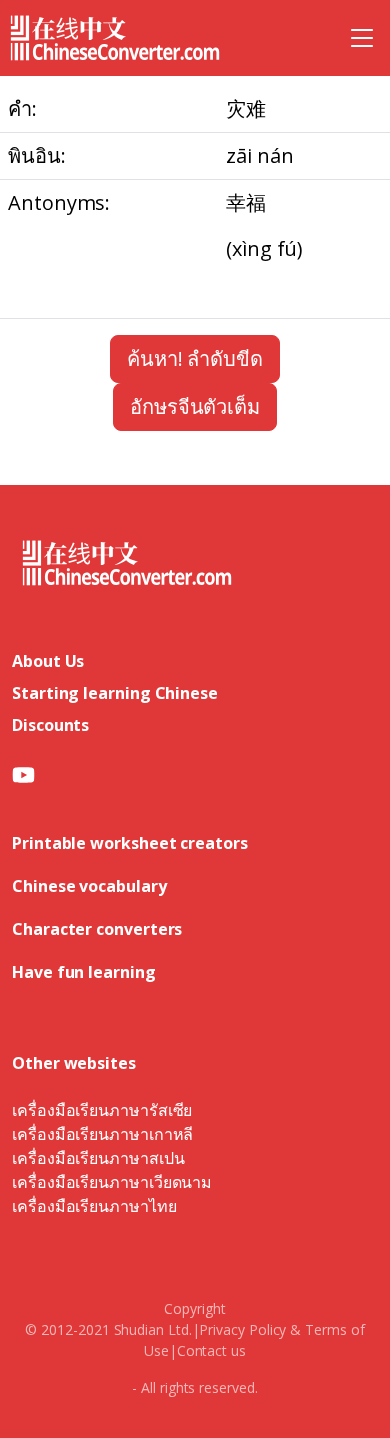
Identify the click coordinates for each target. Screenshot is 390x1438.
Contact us (211, 1350)
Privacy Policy (242, 1329)
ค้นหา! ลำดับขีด (195, 358)
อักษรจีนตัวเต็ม (195, 406)
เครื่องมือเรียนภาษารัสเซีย (102, 1110)
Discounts (50, 725)
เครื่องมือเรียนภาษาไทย (94, 1206)
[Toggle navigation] (362, 38)
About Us (48, 661)
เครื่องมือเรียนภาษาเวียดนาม (112, 1182)
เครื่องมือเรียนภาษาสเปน (98, 1158)
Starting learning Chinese (115, 693)
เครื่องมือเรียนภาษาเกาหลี (102, 1134)
